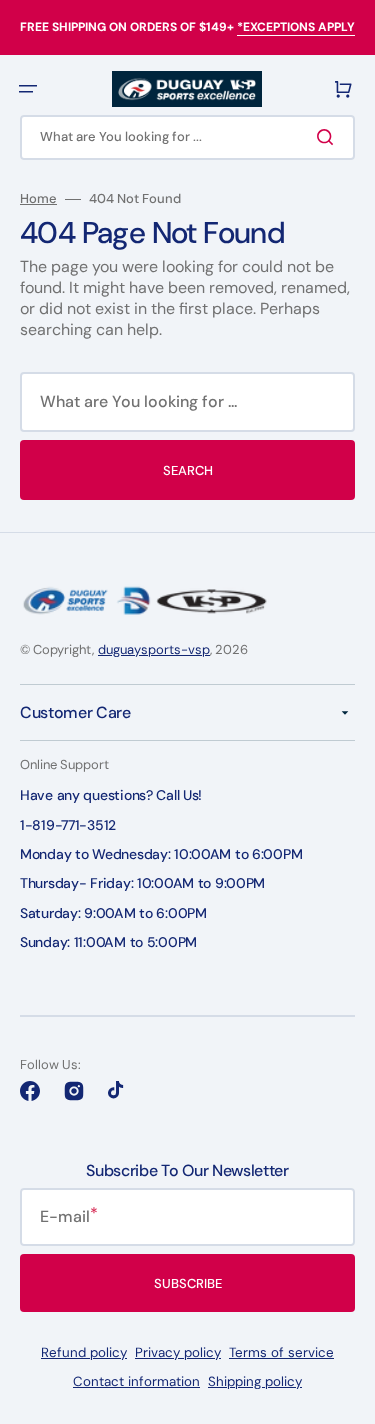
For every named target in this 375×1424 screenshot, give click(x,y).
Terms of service (281, 1352)
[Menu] (28, 89)
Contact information (136, 1381)
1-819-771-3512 (68, 825)
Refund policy (84, 1352)
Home (38, 199)
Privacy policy (178, 1352)
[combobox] (187, 137)
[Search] (329, 137)
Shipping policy (255, 1381)
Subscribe (188, 1283)
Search (188, 470)
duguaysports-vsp (154, 649)
